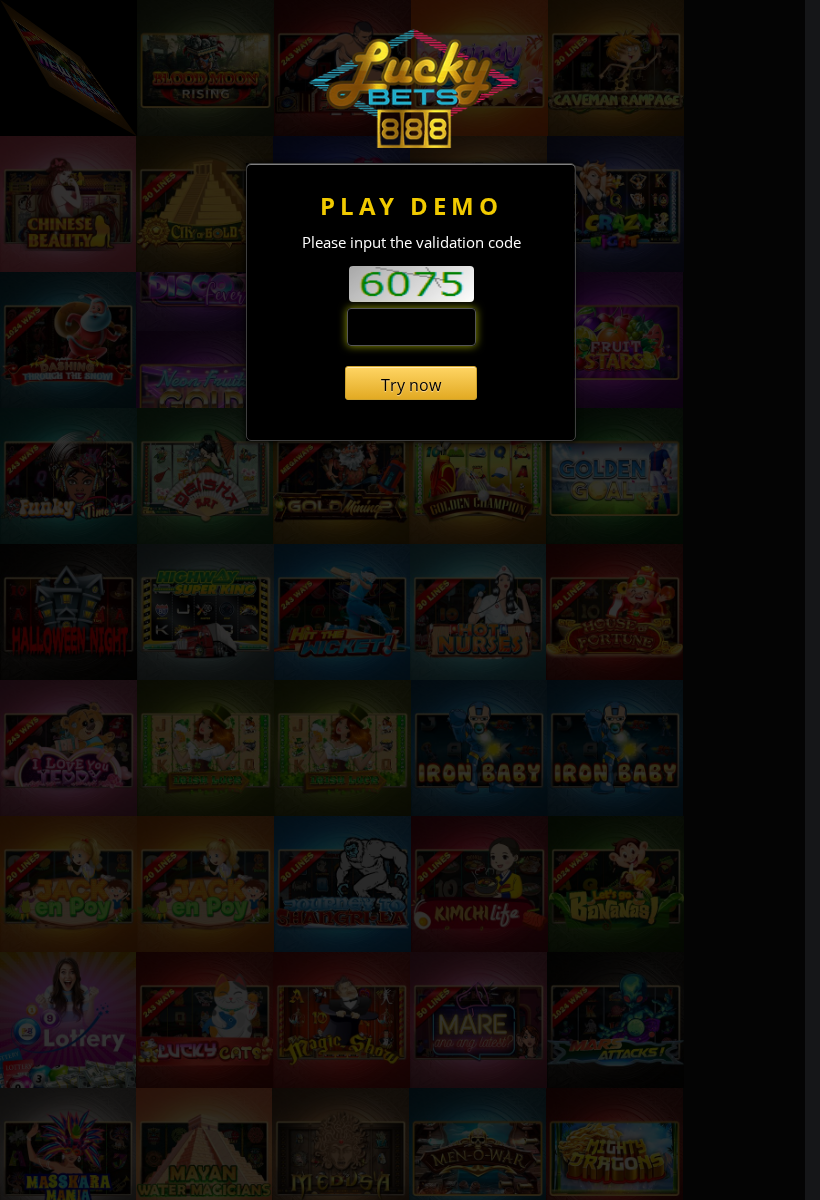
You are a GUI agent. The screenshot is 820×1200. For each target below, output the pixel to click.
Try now (411, 385)
